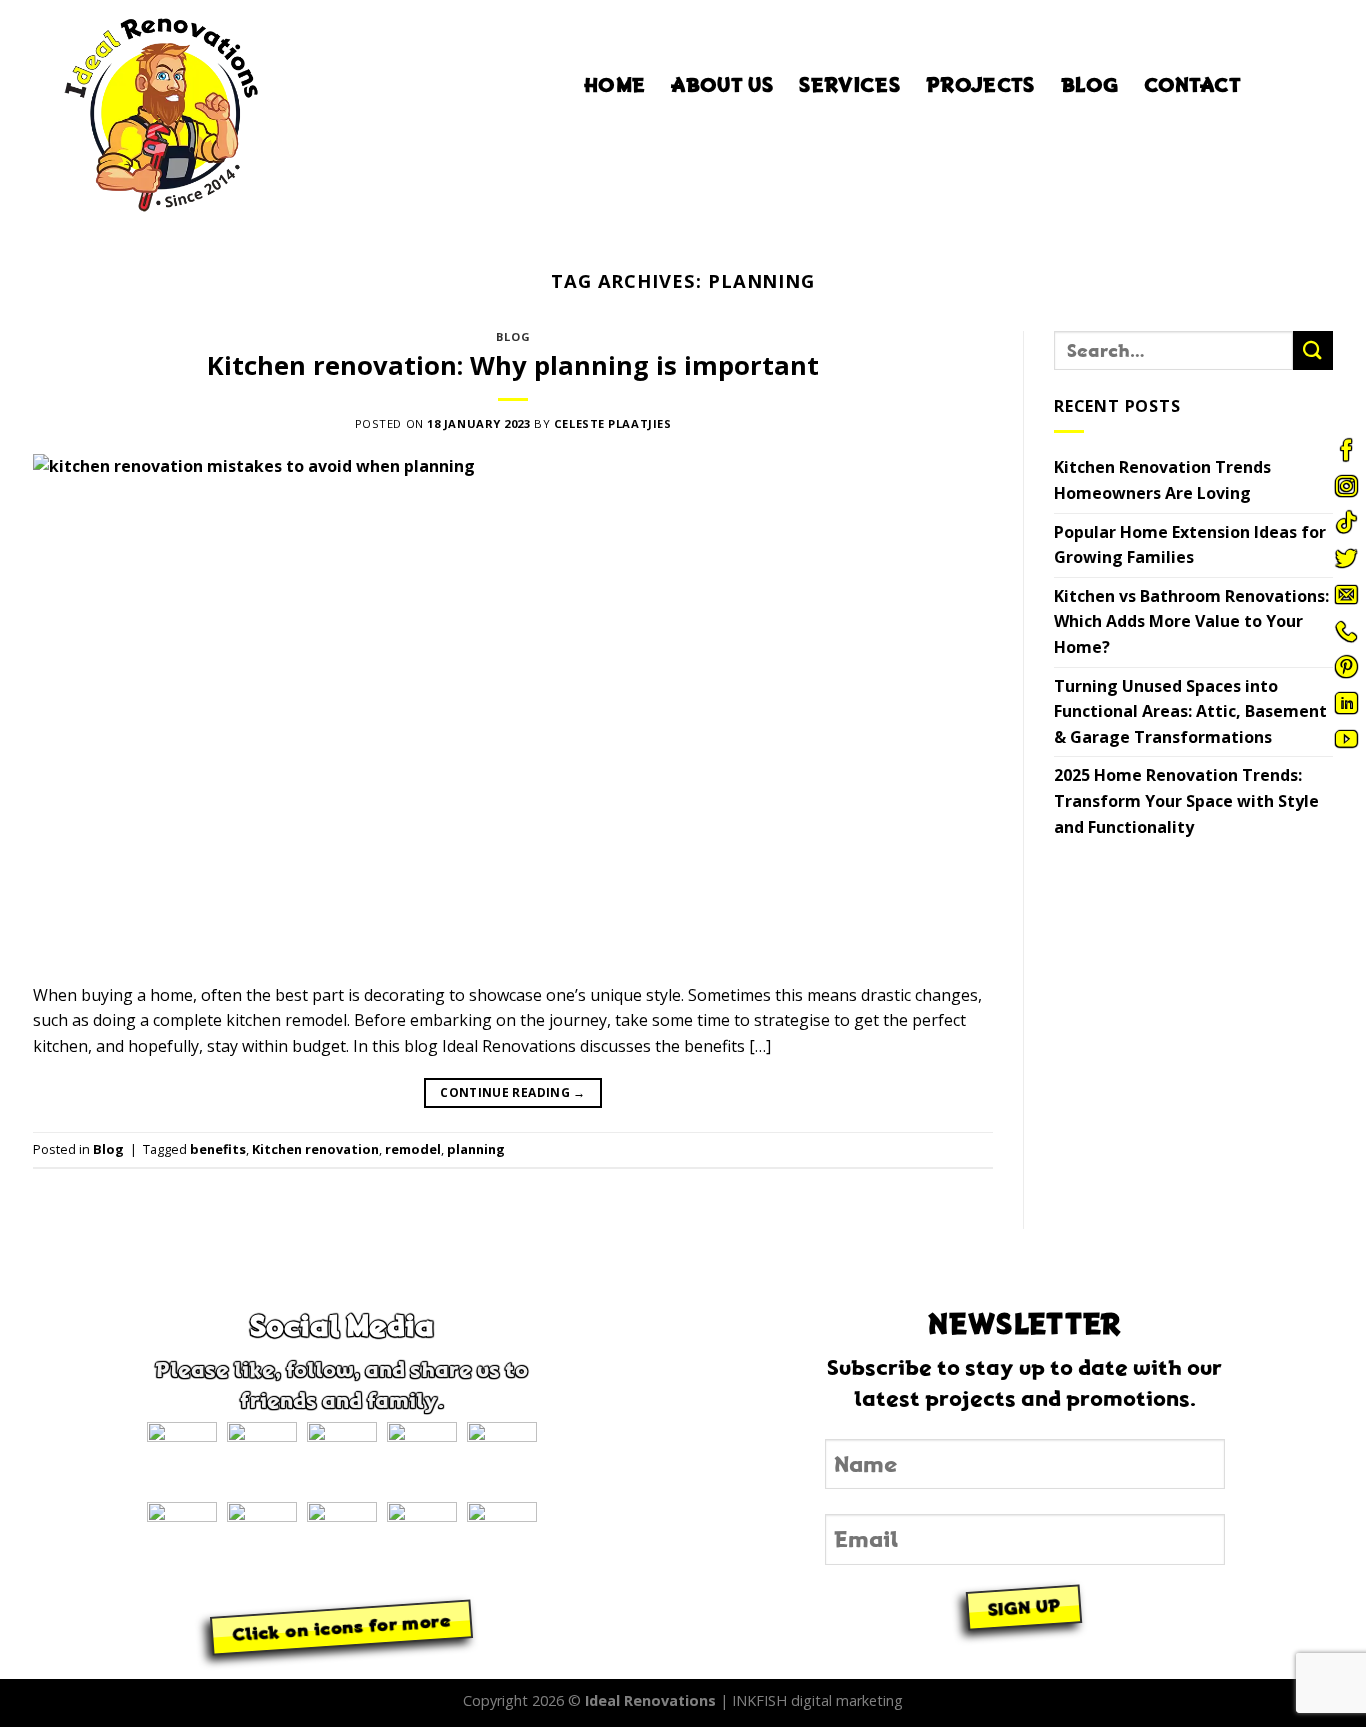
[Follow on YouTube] (1346, 739)
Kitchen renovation (315, 1149)
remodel (413, 1149)
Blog (1089, 85)
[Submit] (1313, 350)
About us (722, 85)
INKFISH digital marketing (817, 1700)
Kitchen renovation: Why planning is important (513, 365)
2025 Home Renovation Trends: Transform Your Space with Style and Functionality (1186, 801)
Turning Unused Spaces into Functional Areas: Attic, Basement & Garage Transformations (1190, 711)
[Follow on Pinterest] (1346, 667)
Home (614, 85)
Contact (1192, 85)
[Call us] (1346, 631)
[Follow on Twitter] (1346, 558)
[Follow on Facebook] (1346, 450)
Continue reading (513, 1092)
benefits (218, 1149)
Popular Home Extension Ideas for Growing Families (1190, 545)
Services (849, 85)
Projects (980, 85)
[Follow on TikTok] (1346, 522)
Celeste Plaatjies (613, 423)
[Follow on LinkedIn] (1346, 703)
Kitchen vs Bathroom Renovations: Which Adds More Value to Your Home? (1191, 621)
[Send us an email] (1346, 594)
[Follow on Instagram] (1346, 486)
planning (476, 1149)
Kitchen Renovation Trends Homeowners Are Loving (1162, 481)
